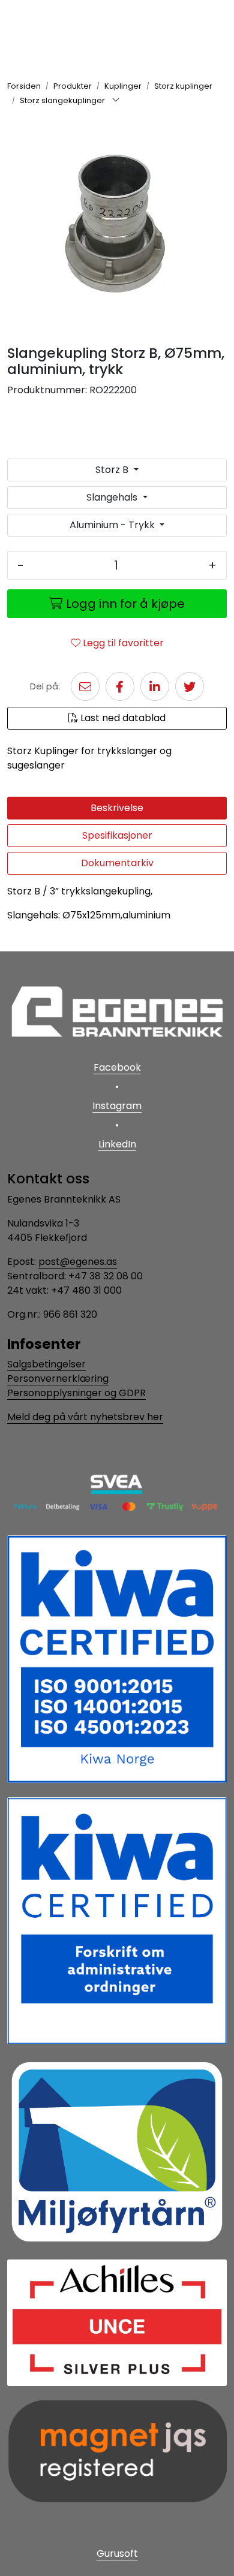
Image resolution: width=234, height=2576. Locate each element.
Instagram (117, 1106)
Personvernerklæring (58, 1379)
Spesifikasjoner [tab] (117, 835)
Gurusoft (117, 2554)
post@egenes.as (78, 1262)
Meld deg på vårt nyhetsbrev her (85, 1417)
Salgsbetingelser (46, 1364)
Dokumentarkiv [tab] (117, 863)
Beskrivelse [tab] (117, 808)
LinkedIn (117, 1144)
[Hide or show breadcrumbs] (116, 101)
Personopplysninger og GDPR (76, 1393)
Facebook (117, 1067)
